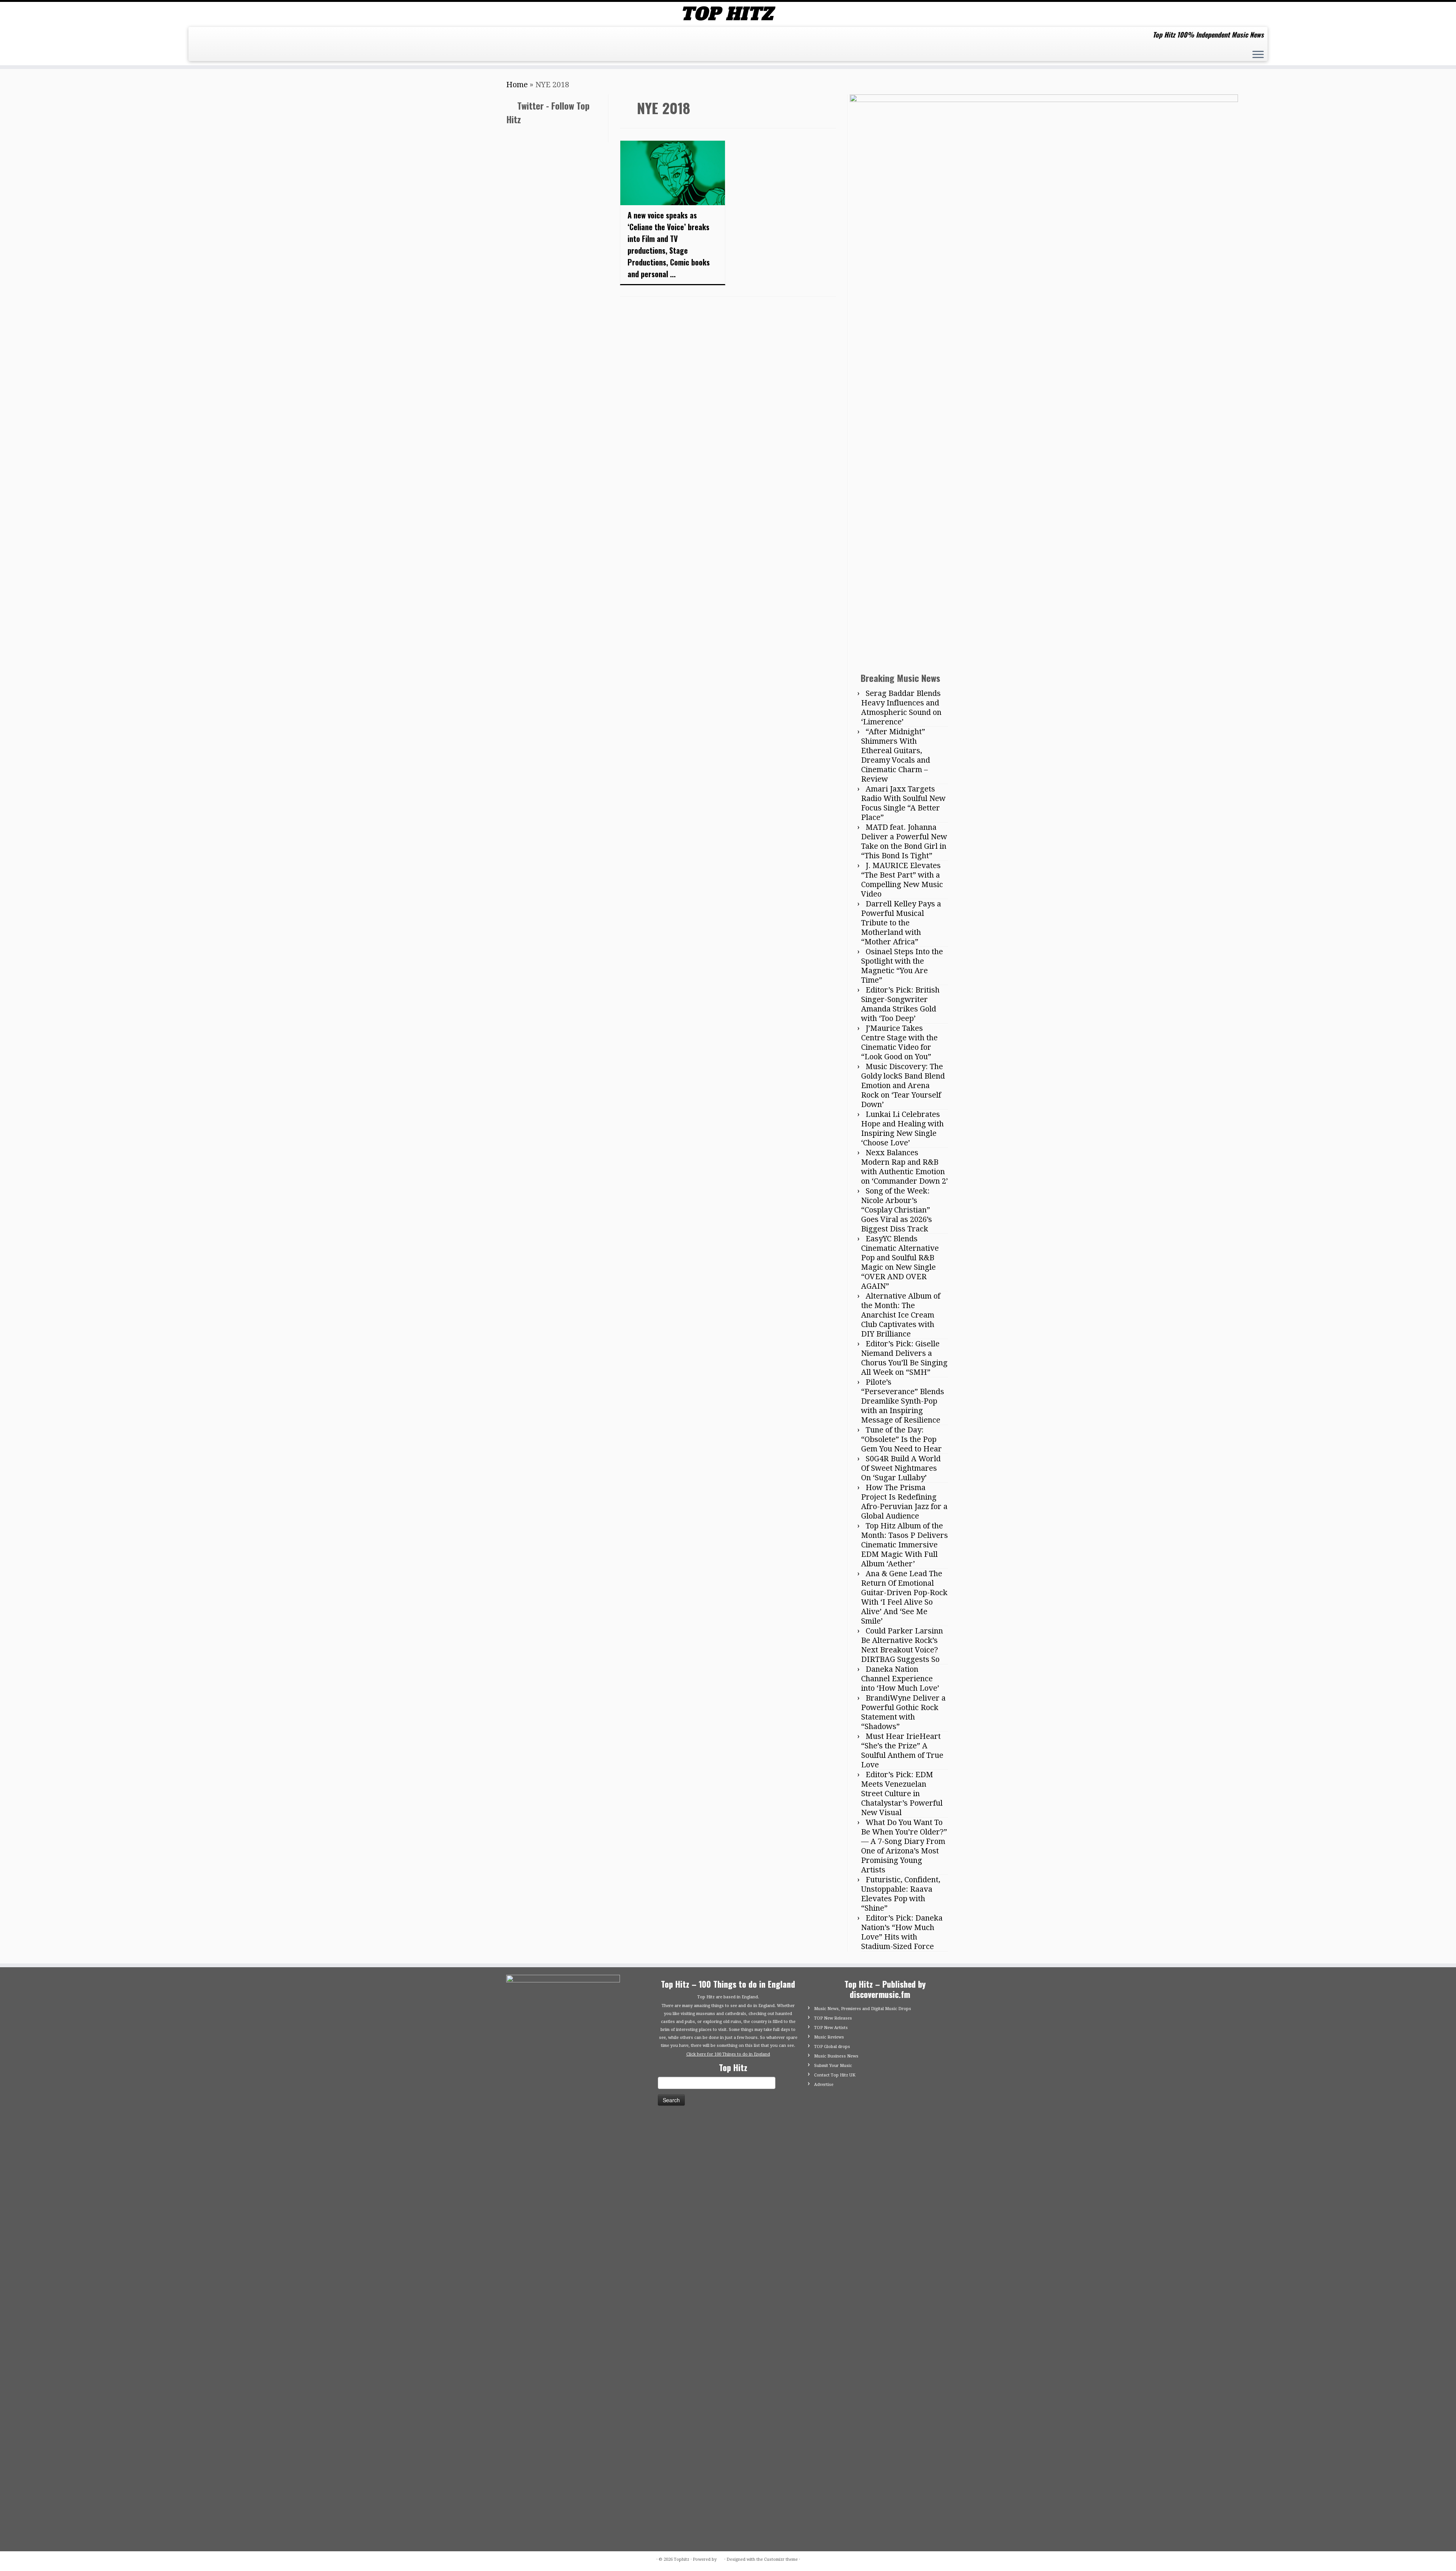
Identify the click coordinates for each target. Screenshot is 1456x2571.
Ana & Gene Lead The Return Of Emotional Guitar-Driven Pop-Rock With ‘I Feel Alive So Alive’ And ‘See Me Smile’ (904, 1597)
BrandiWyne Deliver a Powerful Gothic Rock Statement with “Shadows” (903, 1712)
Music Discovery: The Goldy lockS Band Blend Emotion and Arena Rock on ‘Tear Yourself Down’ (903, 1085)
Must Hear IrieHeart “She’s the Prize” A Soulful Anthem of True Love (902, 1750)
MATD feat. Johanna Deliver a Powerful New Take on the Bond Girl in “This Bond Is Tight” (904, 841)
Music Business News (836, 2056)
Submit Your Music (833, 2066)
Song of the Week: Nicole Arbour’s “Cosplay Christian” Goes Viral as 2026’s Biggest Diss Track (897, 1210)
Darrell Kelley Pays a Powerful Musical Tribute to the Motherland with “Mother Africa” (901, 923)
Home (517, 85)
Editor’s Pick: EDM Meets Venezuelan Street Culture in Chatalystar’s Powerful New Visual (902, 1794)
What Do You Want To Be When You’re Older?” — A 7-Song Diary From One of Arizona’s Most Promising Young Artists (904, 1846)
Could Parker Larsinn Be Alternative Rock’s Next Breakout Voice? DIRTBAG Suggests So (902, 1645)
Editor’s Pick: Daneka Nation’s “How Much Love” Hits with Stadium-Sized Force (902, 1932)
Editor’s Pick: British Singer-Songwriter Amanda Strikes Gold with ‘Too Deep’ (900, 1004)
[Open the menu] (1258, 55)
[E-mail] (200, 38)
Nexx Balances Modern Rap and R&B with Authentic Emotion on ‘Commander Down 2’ (905, 1167)
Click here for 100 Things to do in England (728, 2054)
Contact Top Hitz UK (835, 2075)
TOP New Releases (833, 2018)
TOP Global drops (832, 2047)
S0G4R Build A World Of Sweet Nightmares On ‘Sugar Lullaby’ (901, 1468)
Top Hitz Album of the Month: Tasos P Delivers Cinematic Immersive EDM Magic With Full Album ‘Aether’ (905, 1545)
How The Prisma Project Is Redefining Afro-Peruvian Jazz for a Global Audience (904, 1502)
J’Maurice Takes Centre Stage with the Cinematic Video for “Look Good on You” (899, 1042)
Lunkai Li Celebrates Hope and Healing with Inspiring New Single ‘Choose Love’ (902, 1128)
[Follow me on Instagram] (225, 38)
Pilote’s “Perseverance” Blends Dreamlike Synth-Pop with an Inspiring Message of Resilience (903, 1401)
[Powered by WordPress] (720, 2558)
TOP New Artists (831, 2028)
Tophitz (682, 2559)
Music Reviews (829, 2037)
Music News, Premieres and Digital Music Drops (863, 2009)
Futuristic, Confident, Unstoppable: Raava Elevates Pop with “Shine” (901, 1894)
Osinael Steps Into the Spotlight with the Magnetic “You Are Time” (902, 966)
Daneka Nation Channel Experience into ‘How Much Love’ (900, 1679)
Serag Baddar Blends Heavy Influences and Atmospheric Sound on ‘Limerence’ (901, 708)
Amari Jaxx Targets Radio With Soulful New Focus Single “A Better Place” (903, 803)
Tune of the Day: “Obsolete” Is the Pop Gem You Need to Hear (901, 1439)
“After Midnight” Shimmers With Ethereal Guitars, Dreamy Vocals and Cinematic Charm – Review (896, 755)
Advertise (824, 2085)
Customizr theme (781, 2559)
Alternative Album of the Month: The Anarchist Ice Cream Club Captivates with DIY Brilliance (901, 1315)
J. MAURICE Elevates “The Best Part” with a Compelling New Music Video (902, 880)
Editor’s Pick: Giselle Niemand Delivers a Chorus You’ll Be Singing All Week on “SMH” (904, 1358)
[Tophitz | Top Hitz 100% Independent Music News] (728, 13)
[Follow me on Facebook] (213, 38)
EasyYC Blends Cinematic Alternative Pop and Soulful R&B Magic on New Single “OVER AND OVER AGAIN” (900, 1262)
